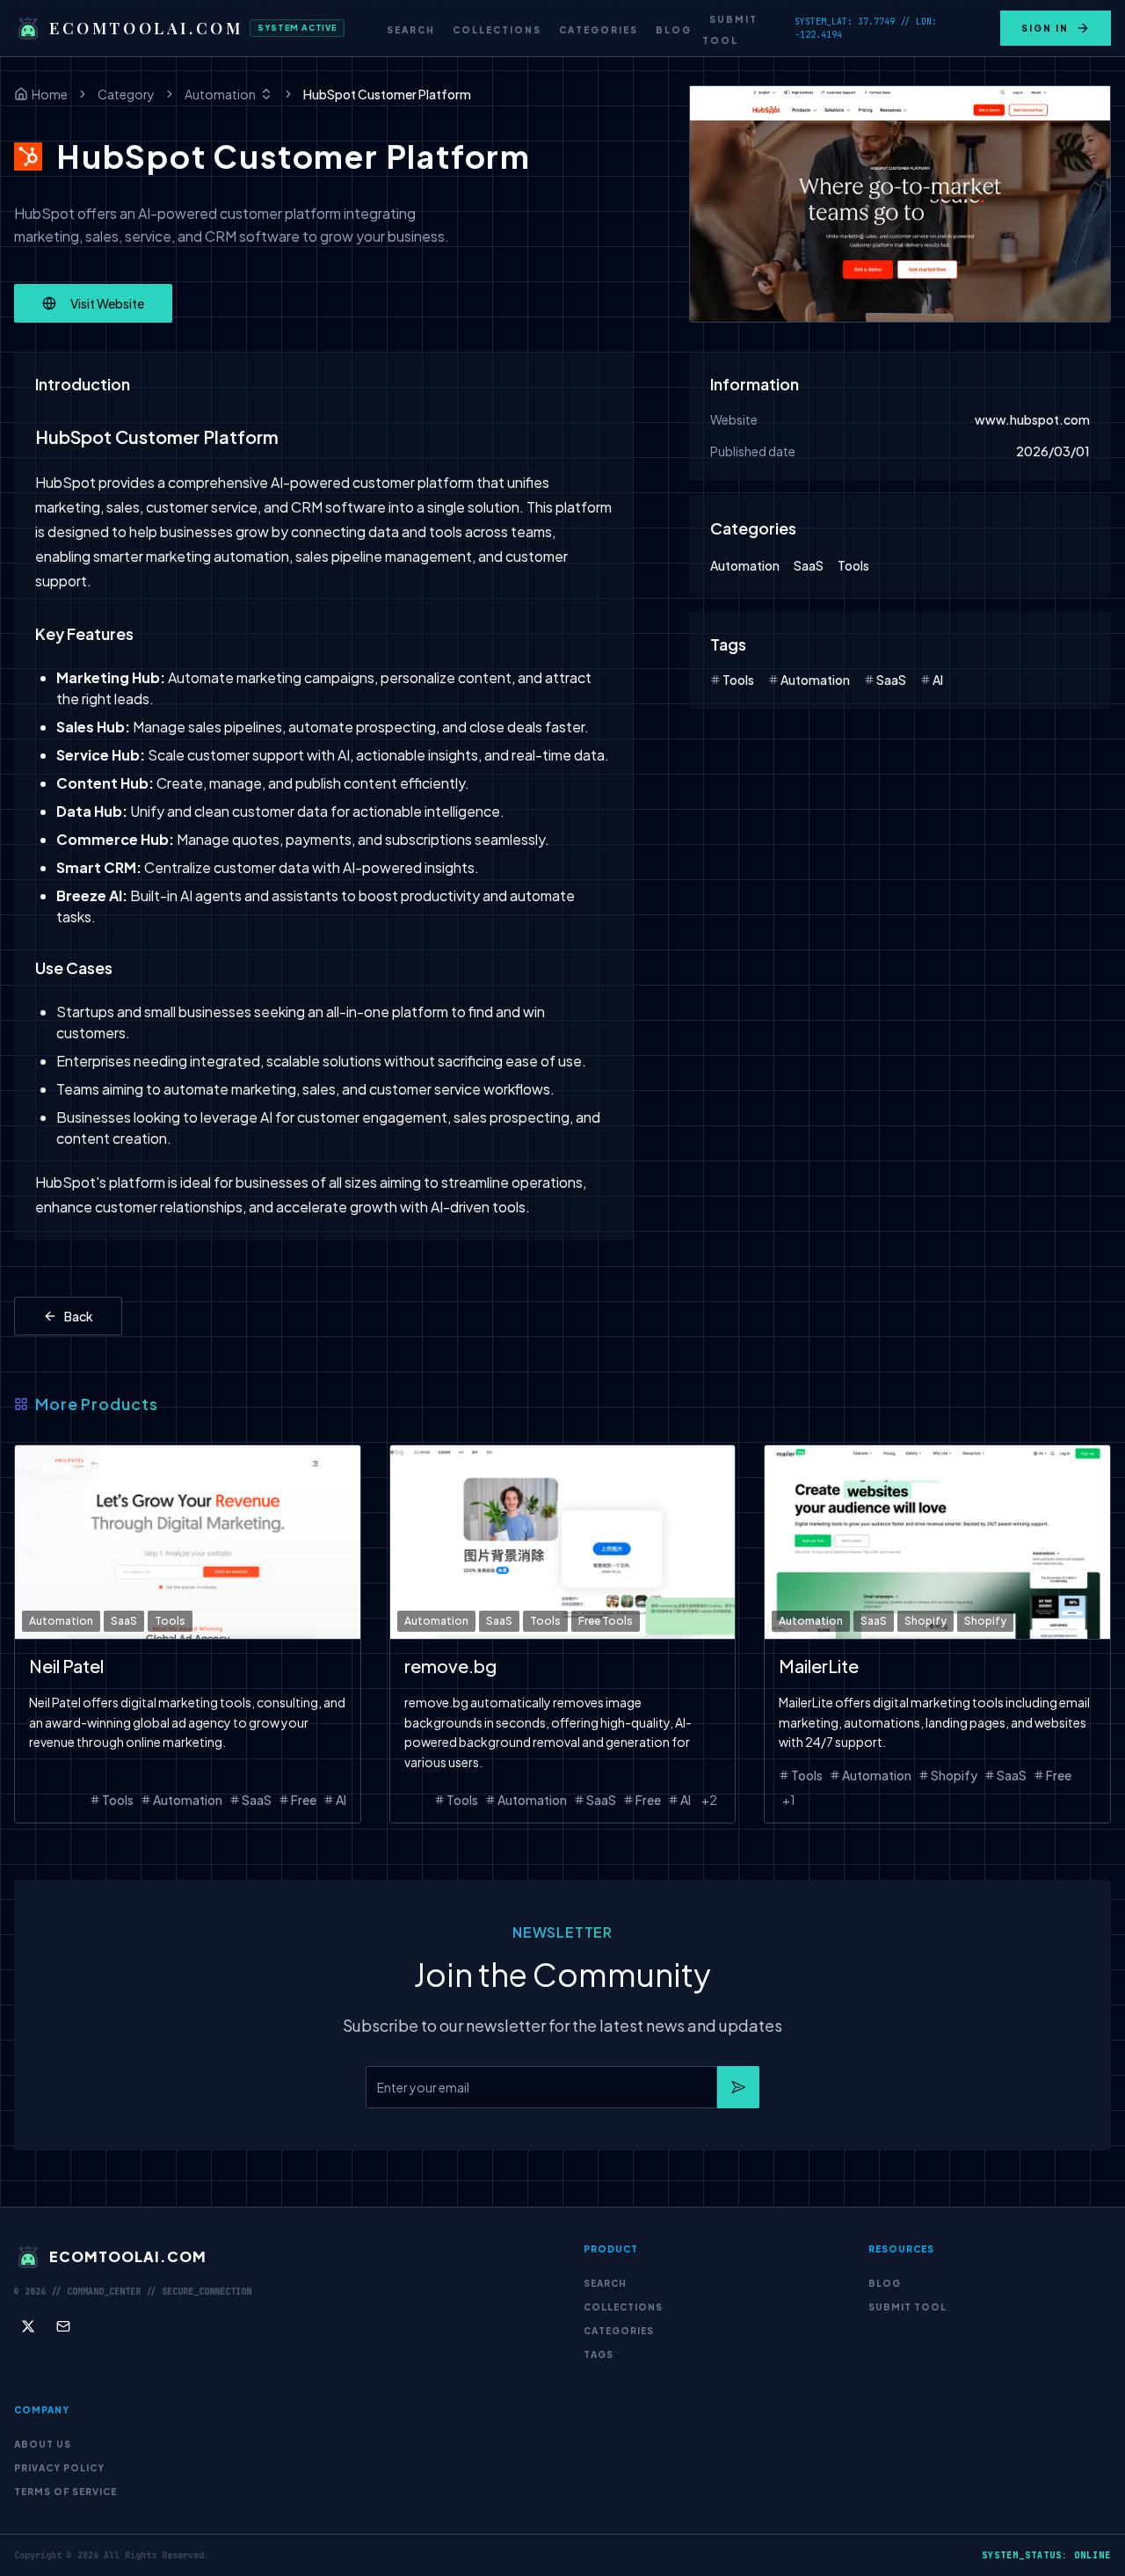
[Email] (63, 2326)
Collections (497, 30)
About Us (43, 2444)
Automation (220, 94)
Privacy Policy (59, 2468)
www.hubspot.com (1032, 419)
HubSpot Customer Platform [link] (387, 94)
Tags (599, 2354)
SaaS (809, 565)
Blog (674, 30)
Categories (599, 30)
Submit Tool (730, 30)
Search (411, 30)
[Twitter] (28, 2326)
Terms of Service (65, 2492)
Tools (853, 565)
